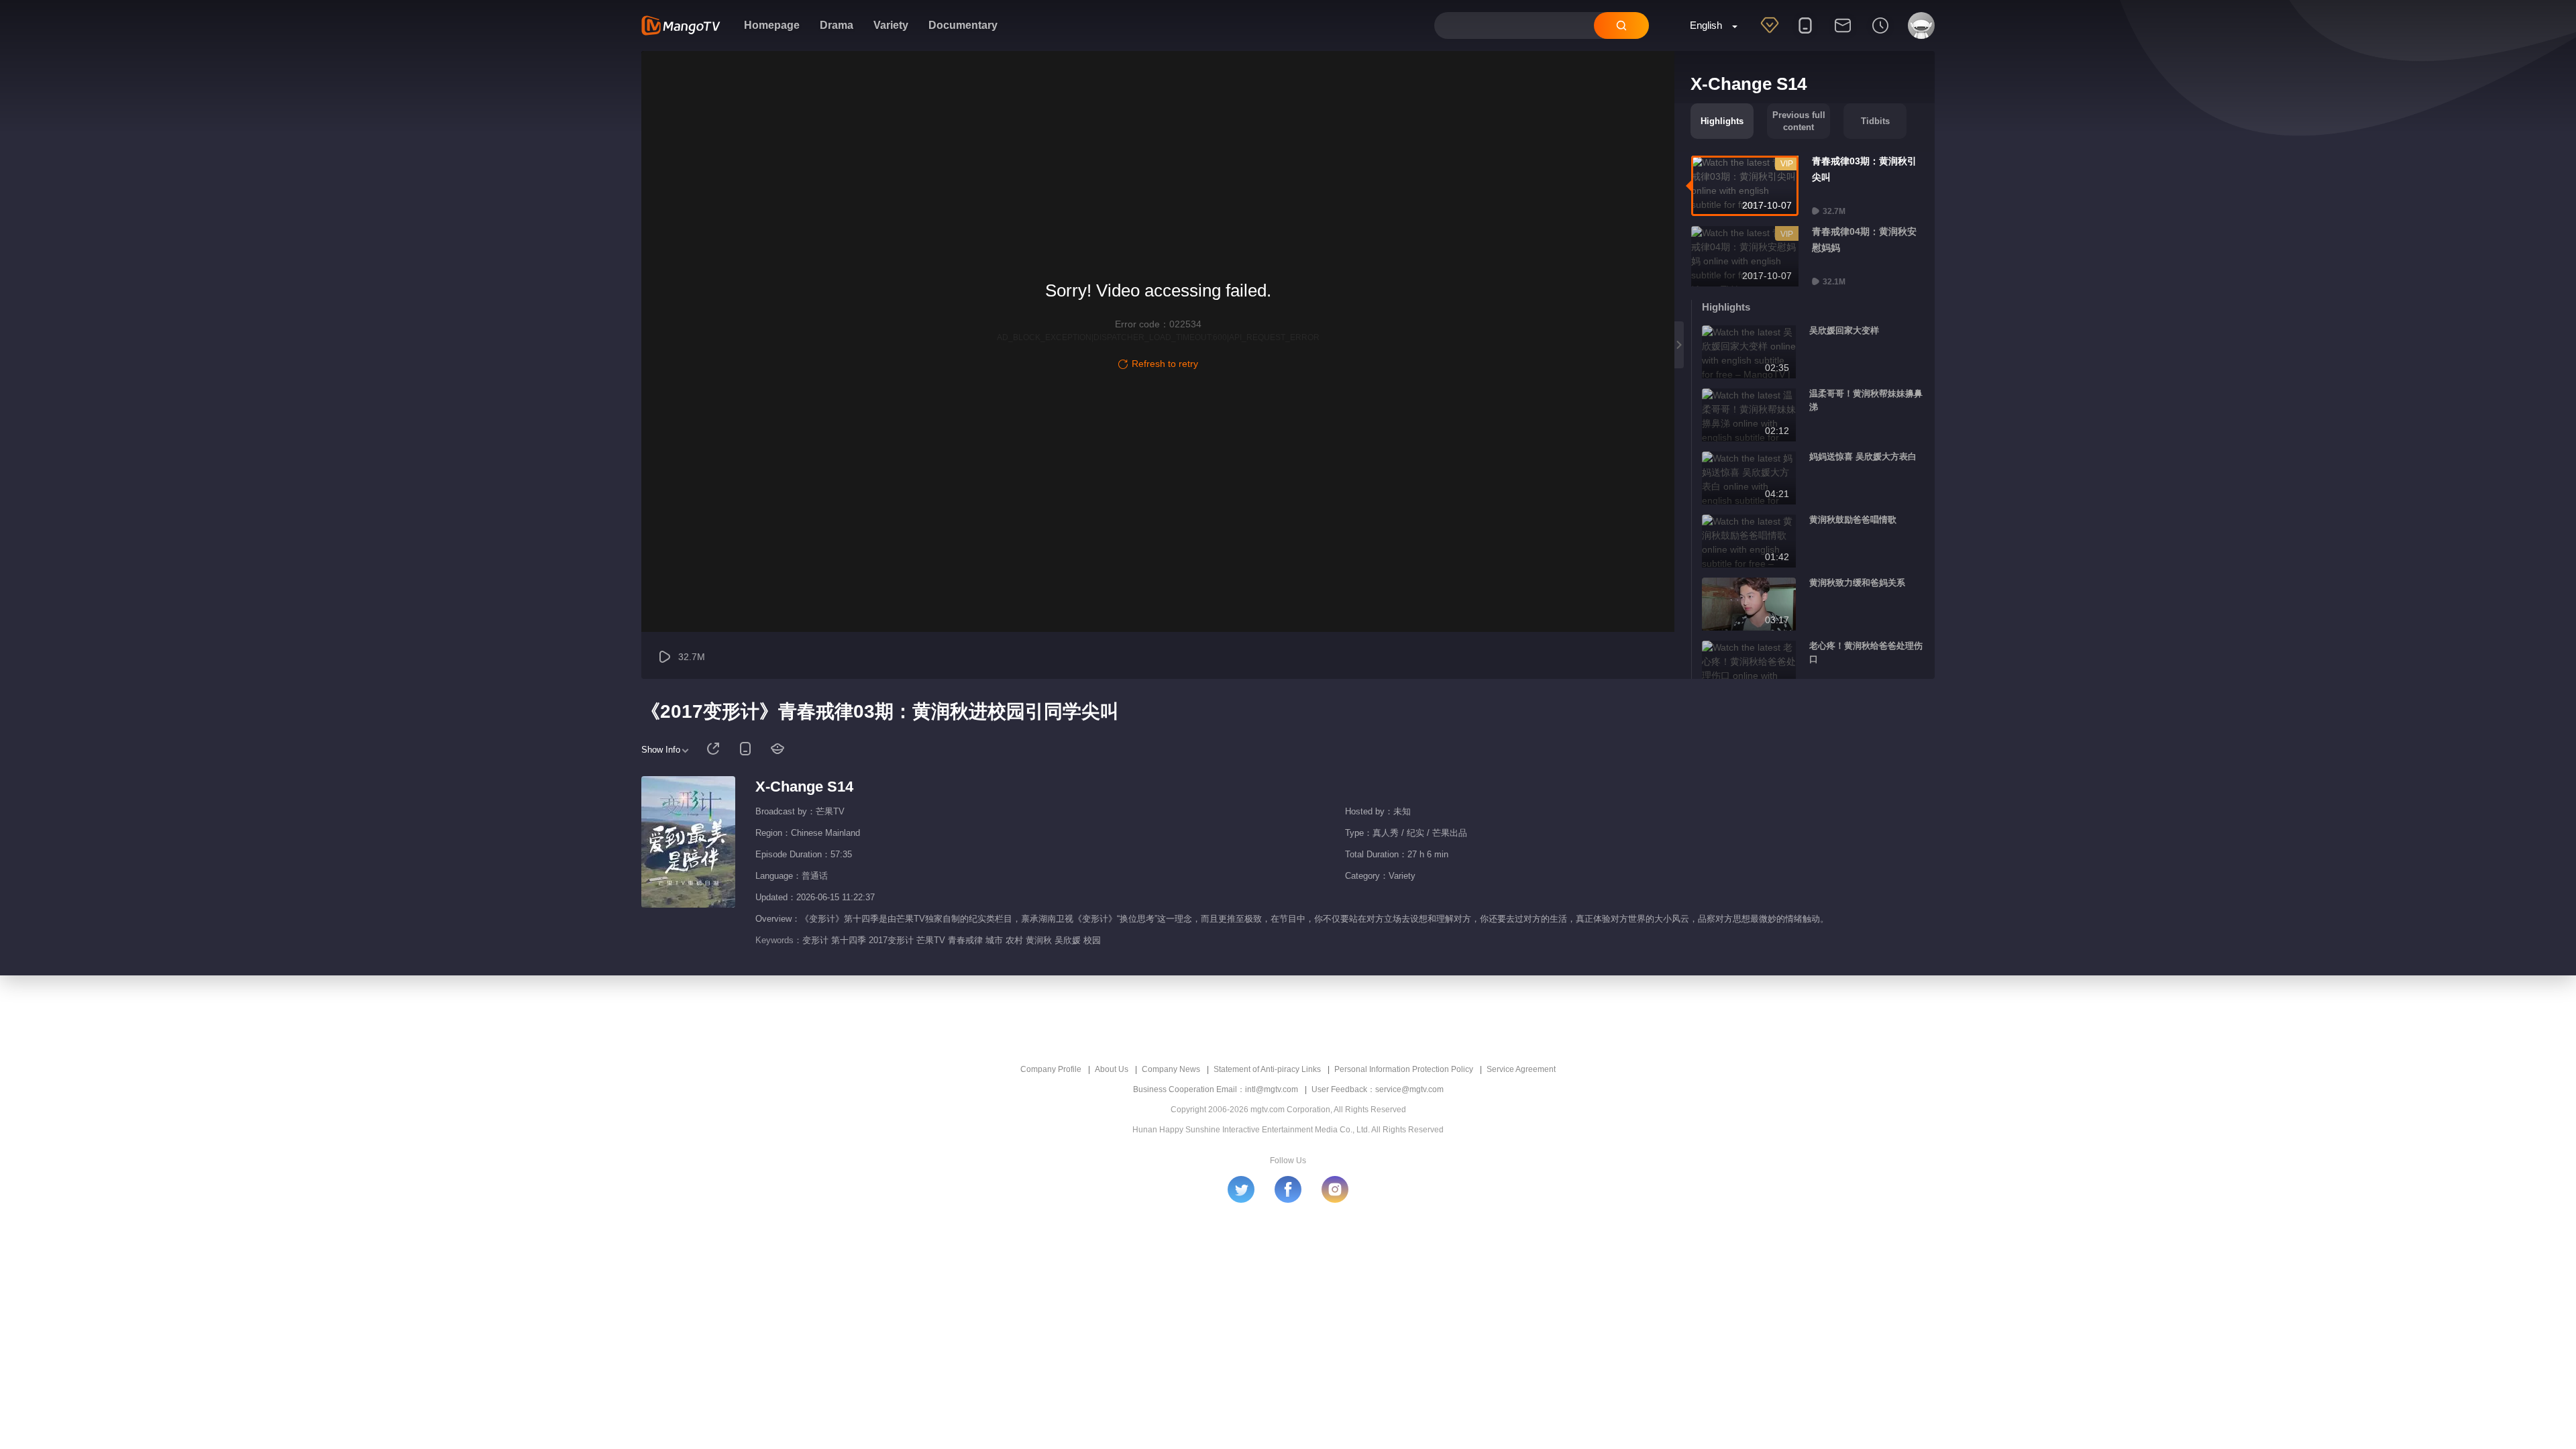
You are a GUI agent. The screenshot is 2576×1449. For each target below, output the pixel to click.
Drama (837, 25)
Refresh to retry (1165, 364)
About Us (1112, 1069)
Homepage (772, 25)
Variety (891, 25)
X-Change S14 (804, 787)
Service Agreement (1521, 1069)
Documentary (963, 25)
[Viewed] (1880, 34)
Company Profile (1051, 1069)
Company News (1171, 1069)
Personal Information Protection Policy (1404, 1069)
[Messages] (1843, 34)
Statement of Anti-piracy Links (1267, 1069)
